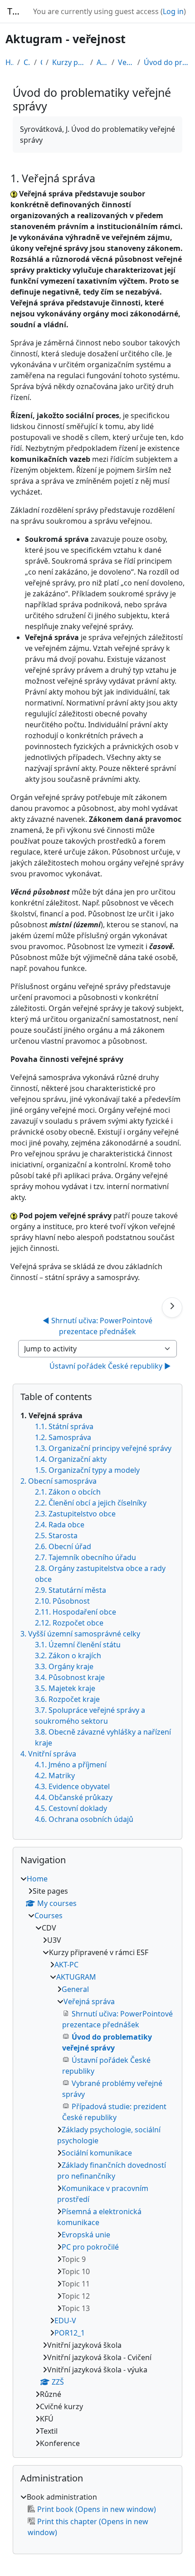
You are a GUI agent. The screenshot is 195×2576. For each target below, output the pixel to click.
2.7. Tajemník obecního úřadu (85, 1557)
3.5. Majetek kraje (65, 1688)
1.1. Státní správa (64, 1426)
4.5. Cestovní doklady (71, 1808)
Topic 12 (76, 2296)
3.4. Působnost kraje (70, 1677)
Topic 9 (74, 2259)
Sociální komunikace (97, 2153)
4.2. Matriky (55, 1776)
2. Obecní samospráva (58, 1481)
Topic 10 (76, 2271)
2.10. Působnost (62, 1601)
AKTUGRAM (102, 62)
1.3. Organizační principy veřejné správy (103, 1448)
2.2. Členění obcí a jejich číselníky (91, 1503)
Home (10, 62)
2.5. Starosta (56, 1536)
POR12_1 (70, 2333)
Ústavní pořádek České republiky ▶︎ (110, 1366)
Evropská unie (86, 2235)
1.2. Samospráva (63, 1437)
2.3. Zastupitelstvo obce (75, 1514)
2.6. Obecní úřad (63, 1546)
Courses (27, 62)
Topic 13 (76, 2308)
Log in (173, 11)
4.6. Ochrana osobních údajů (84, 1819)
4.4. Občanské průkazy (74, 1797)
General (75, 1989)
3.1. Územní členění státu (78, 1645)
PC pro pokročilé (90, 2247)
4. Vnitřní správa (48, 1754)
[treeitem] (97, 2161)
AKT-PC (66, 1965)
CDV (41, 62)
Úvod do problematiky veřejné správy (167, 62)
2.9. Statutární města (71, 1590)
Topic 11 (76, 2284)
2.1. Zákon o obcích (68, 1492)
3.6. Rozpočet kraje (67, 1699)
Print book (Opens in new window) (97, 2509)
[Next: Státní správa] (172, 1308)
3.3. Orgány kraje (64, 1666)
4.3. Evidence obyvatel (72, 1786)
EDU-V (65, 2321)
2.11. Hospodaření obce (76, 1612)
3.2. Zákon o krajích (68, 1656)
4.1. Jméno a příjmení (71, 1765)
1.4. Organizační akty (71, 1459)
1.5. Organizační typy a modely (87, 1470)
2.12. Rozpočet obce (69, 1623)
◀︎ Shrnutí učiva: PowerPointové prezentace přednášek (98, 1326)
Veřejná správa (126, 62)
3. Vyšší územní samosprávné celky (80, 1634)
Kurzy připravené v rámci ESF (69, 62)
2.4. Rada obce (60, 1525)
